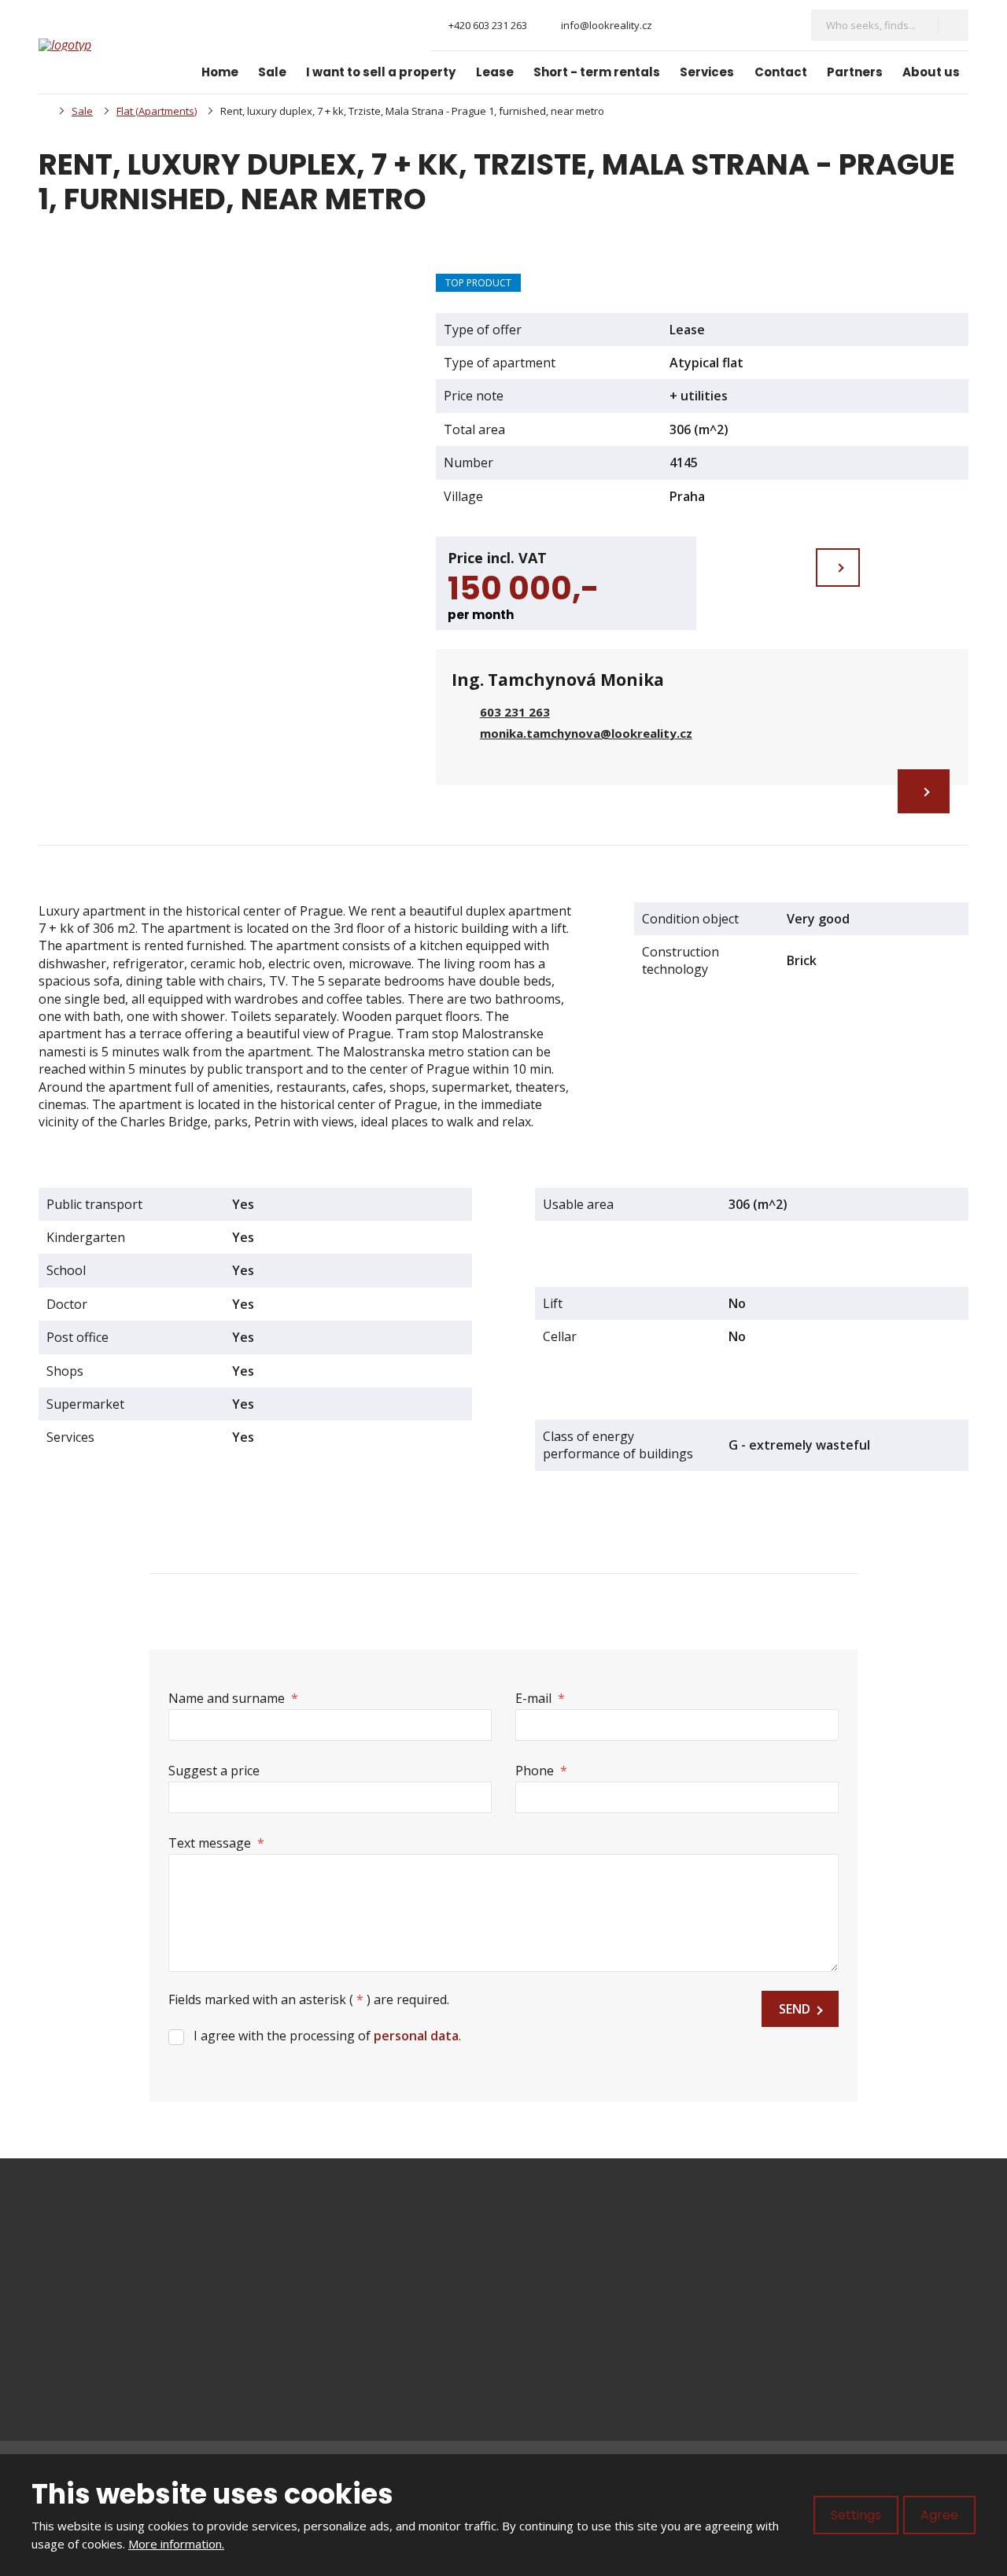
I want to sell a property (381, 72)
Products (557, 2272)
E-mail (540, 1698)
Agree (939, 2515)
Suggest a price (214, 1771)
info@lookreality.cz (140, 2272)
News (548, 2326)
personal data (416, 2036)
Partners (855, 72)
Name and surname (233, 1698)
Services (707, 72)
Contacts (557, 2380)
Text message (216, 1843)
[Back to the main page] (98, 45)
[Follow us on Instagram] (703, 26)
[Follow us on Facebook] (677, 26)
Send (795, 2009)
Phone (541, 1771)
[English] (780, 25)
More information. (176, 2544)
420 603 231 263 (124, 2289)
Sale (272, 72)
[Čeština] (754, 25)
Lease (495, 72)
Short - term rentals (597, 72)
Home (220, 72)
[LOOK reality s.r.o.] (43, 111)
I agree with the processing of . (327, 2036)
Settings (856, 2515)
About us (931, 72)
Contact (781, 72)
